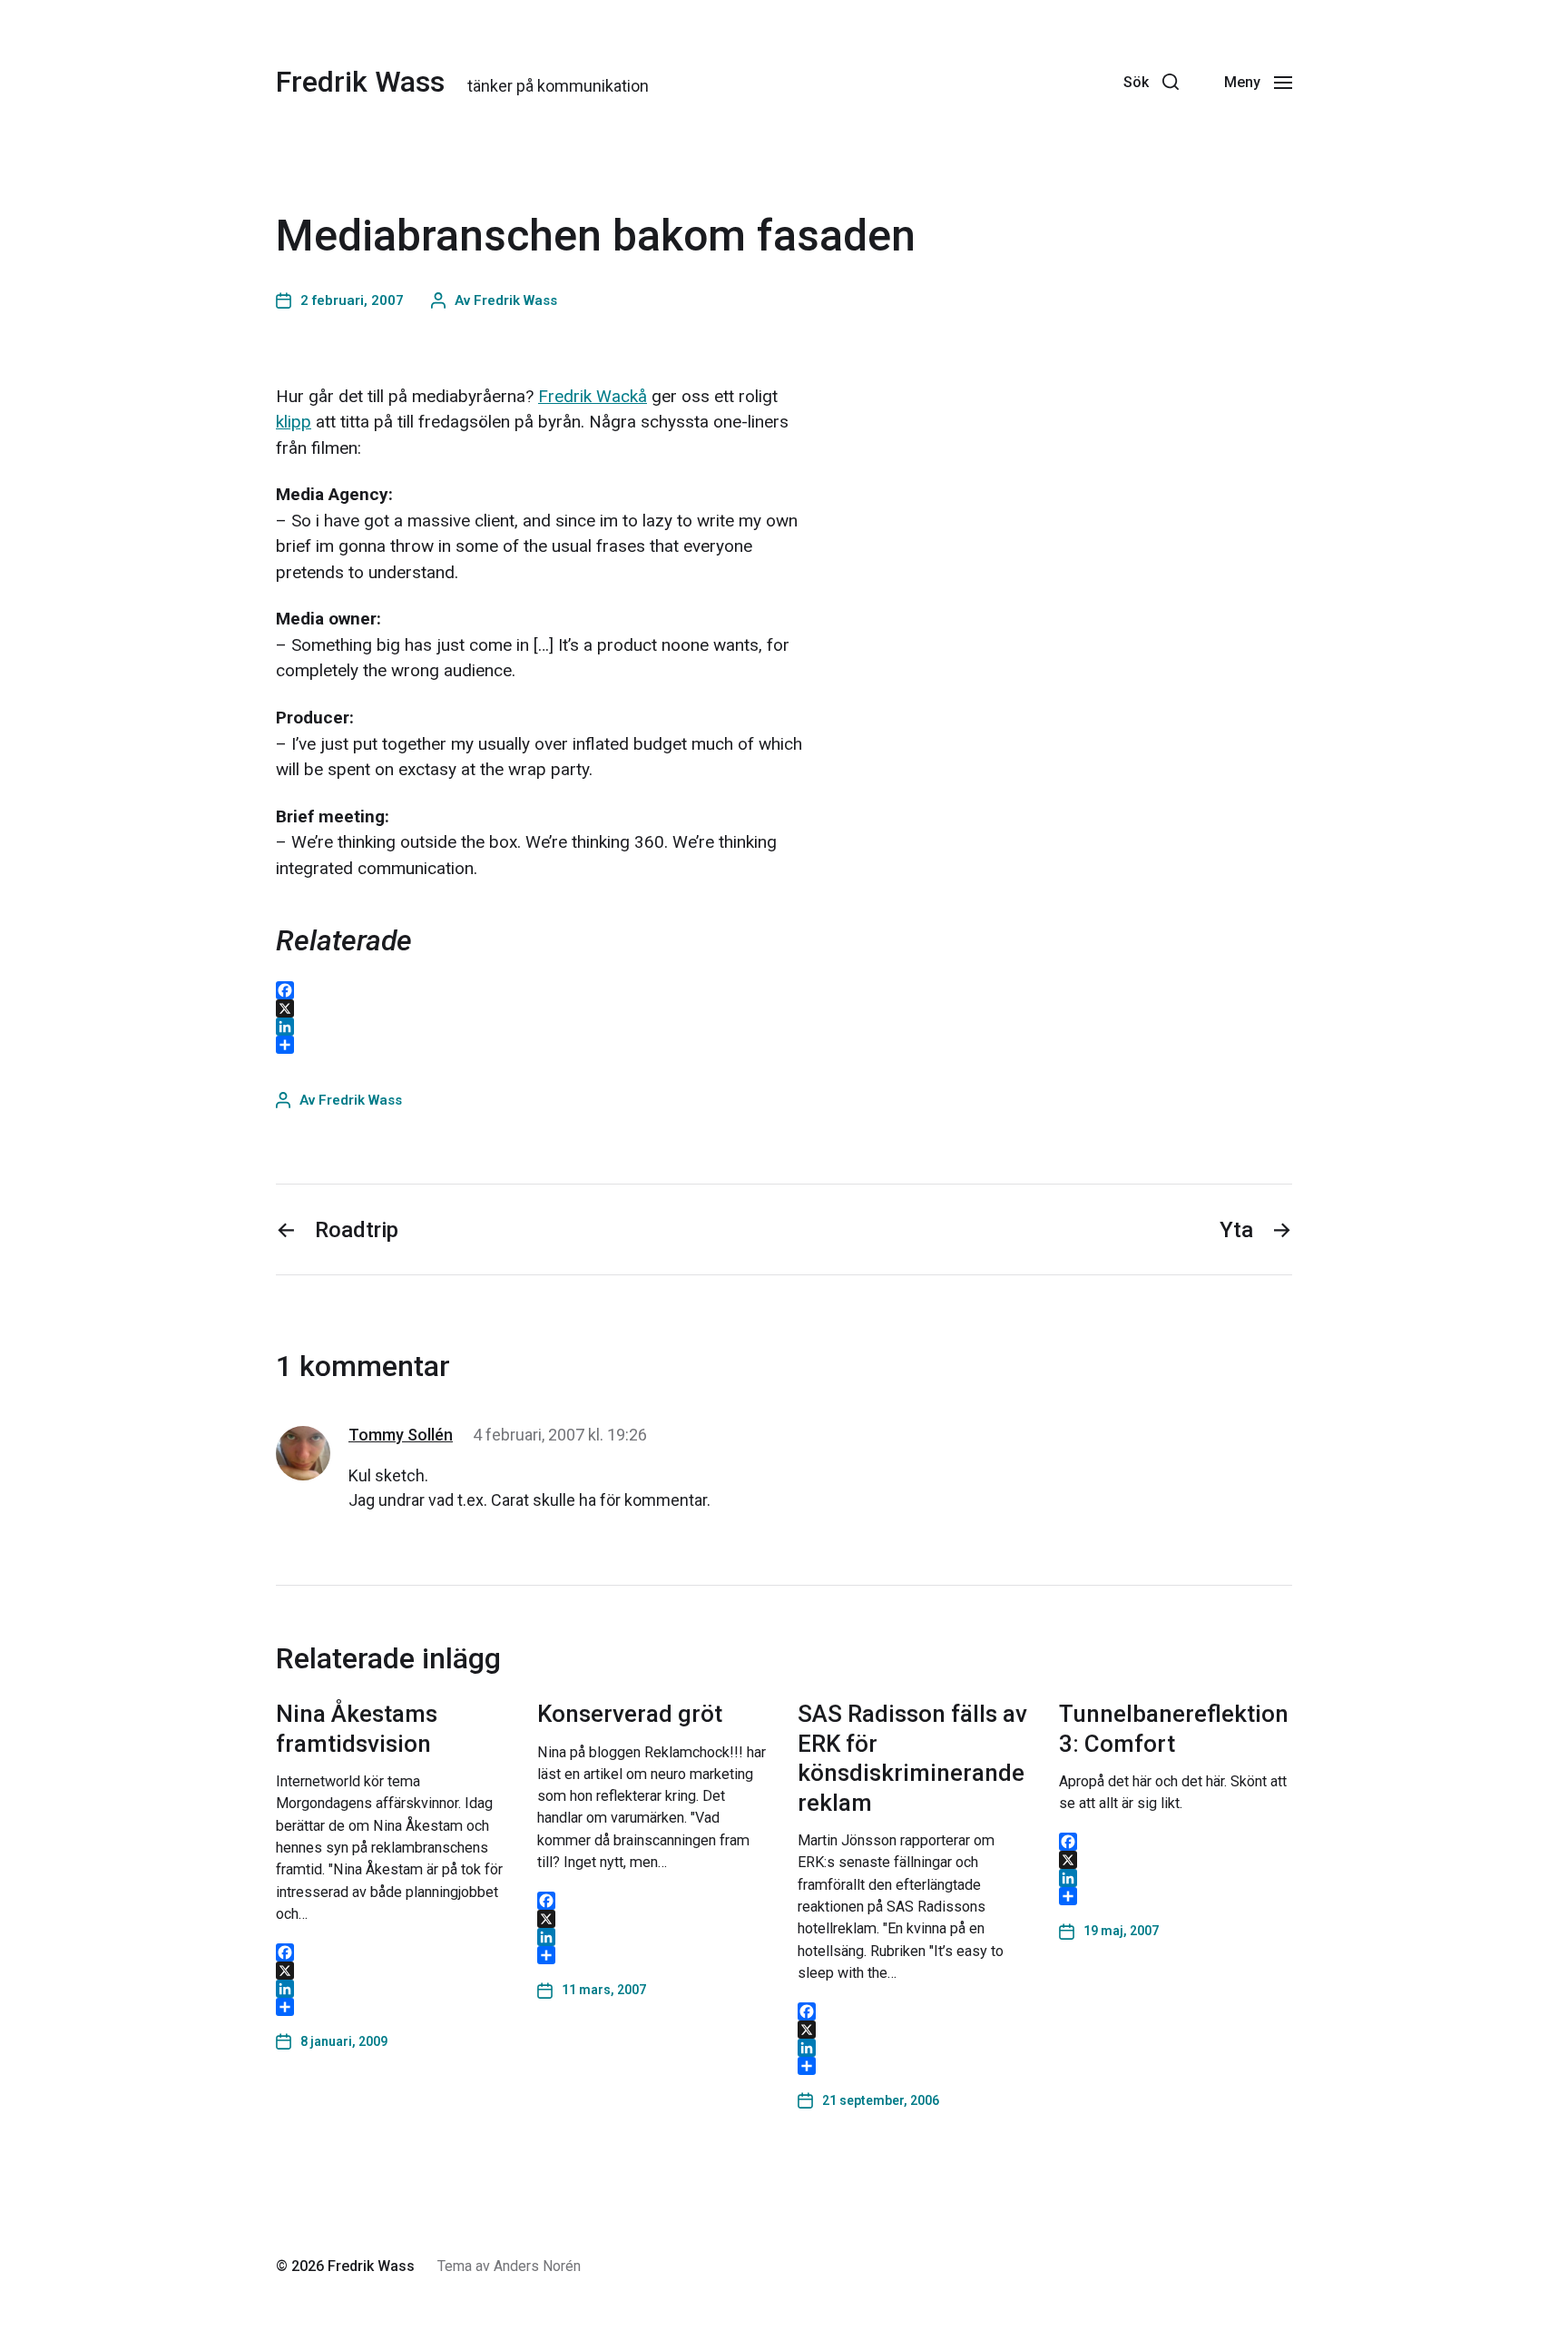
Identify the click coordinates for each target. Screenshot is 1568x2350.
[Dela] (393, 2007)
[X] (393, 1971)
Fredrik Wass (360, 82)
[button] (1151, 82)
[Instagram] (1052, 82)
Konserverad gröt (630, 1714)
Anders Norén (537, 2266)
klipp (294, 422)
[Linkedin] (972, 82)
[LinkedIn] (393, 1989)
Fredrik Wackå (593, 396)
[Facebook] (1092, 82)
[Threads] (1012, 82)
